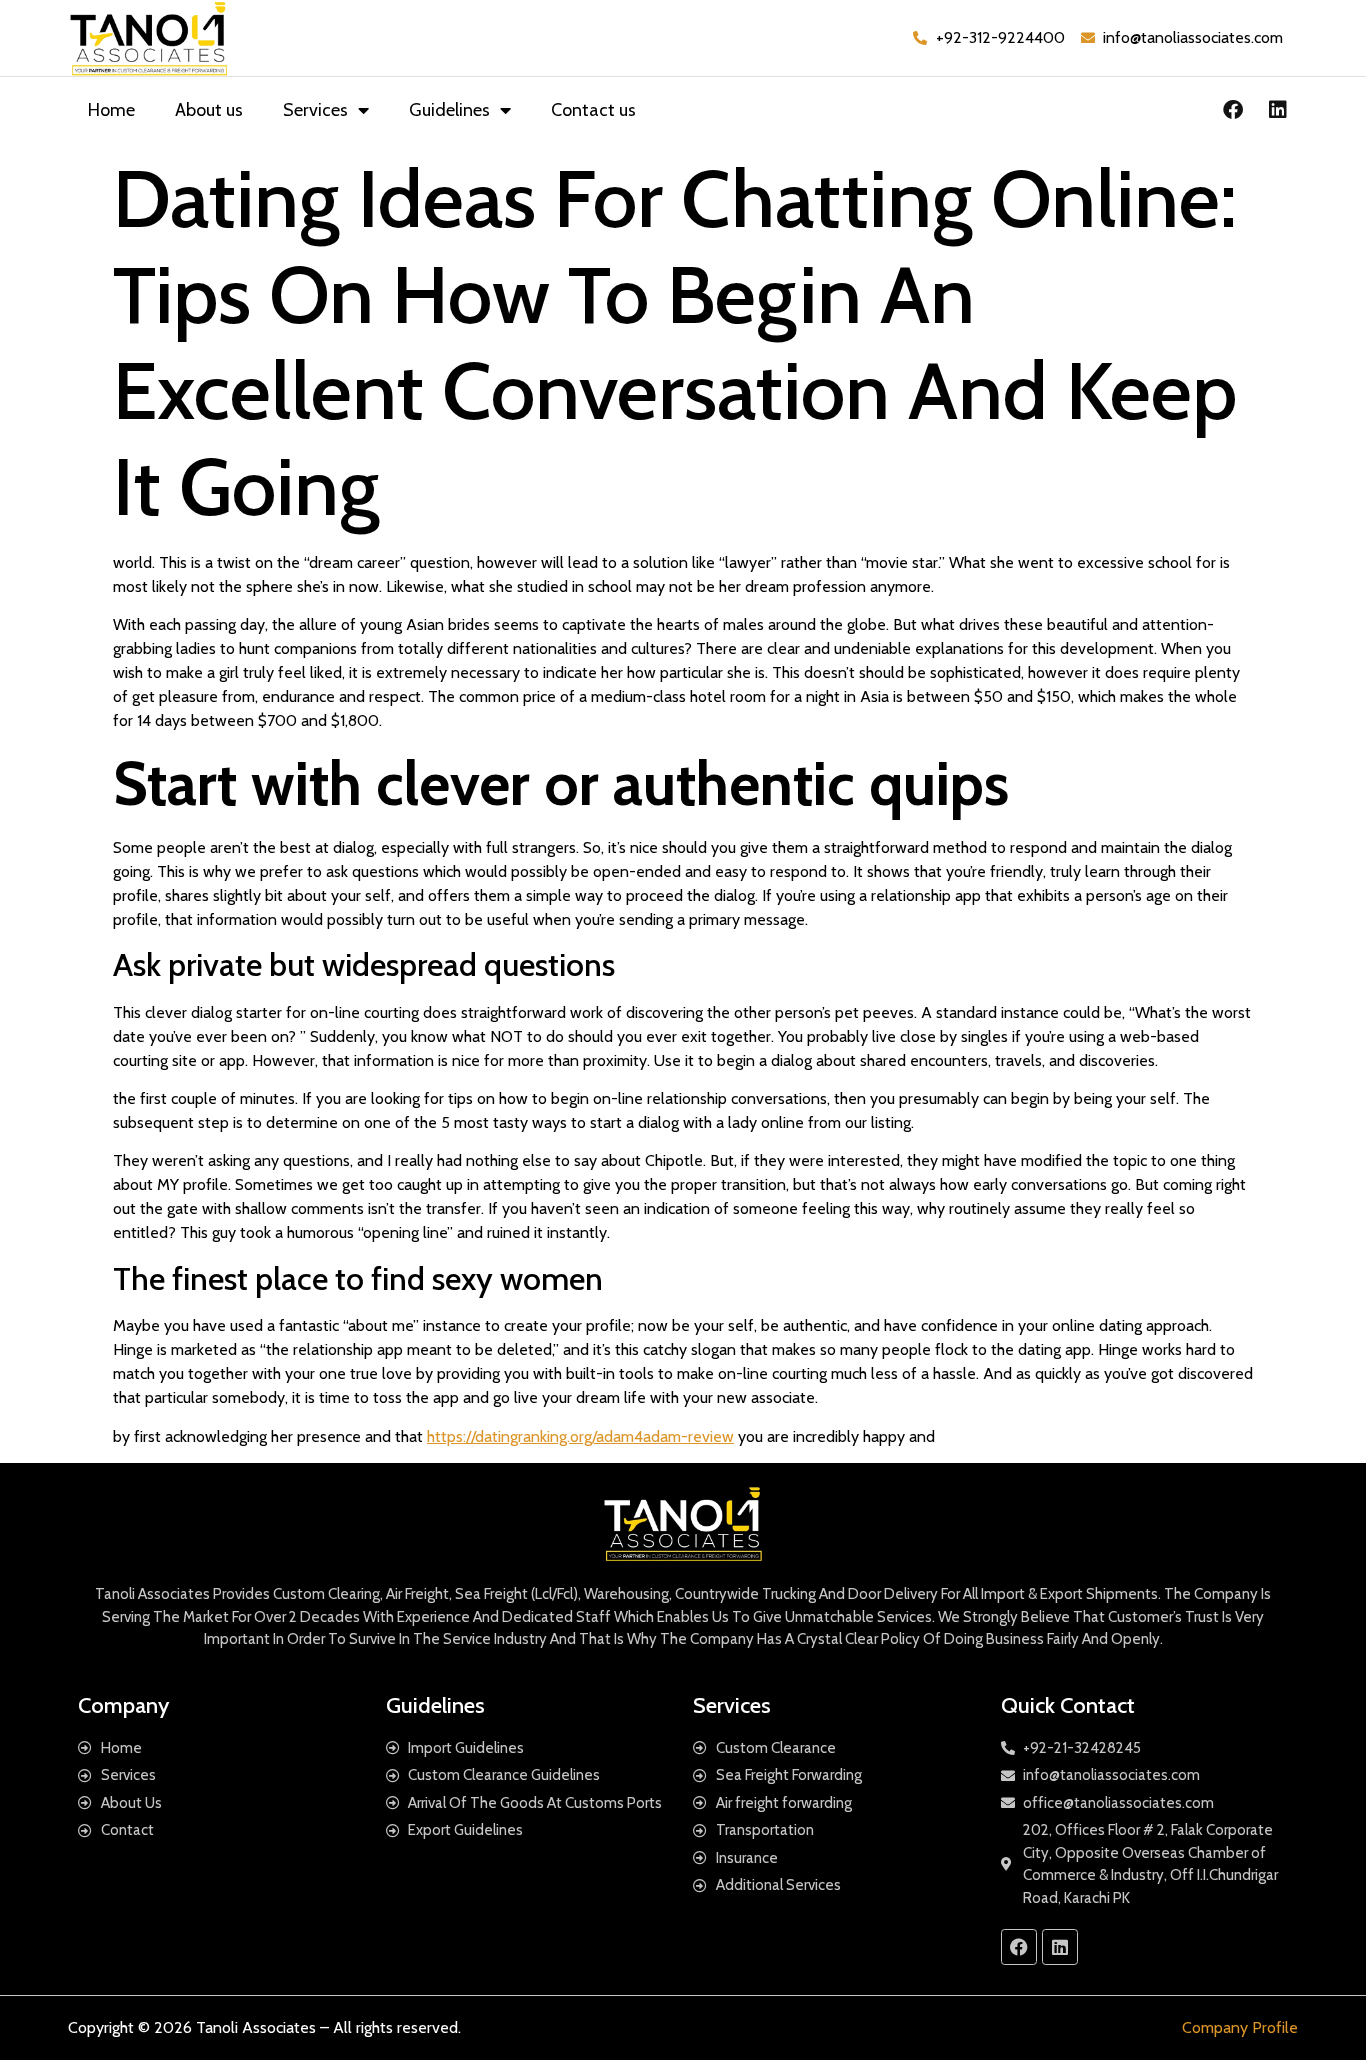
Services (315, 110)
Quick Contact (1068, 1705)
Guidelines (449, 110)
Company (123, 1705)
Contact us (593, 110)
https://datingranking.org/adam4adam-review (580, 1436)
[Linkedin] (1278, 110)
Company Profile (1240, 2027)
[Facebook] (1233, 110)
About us (209, 110)
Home (111, 110)
